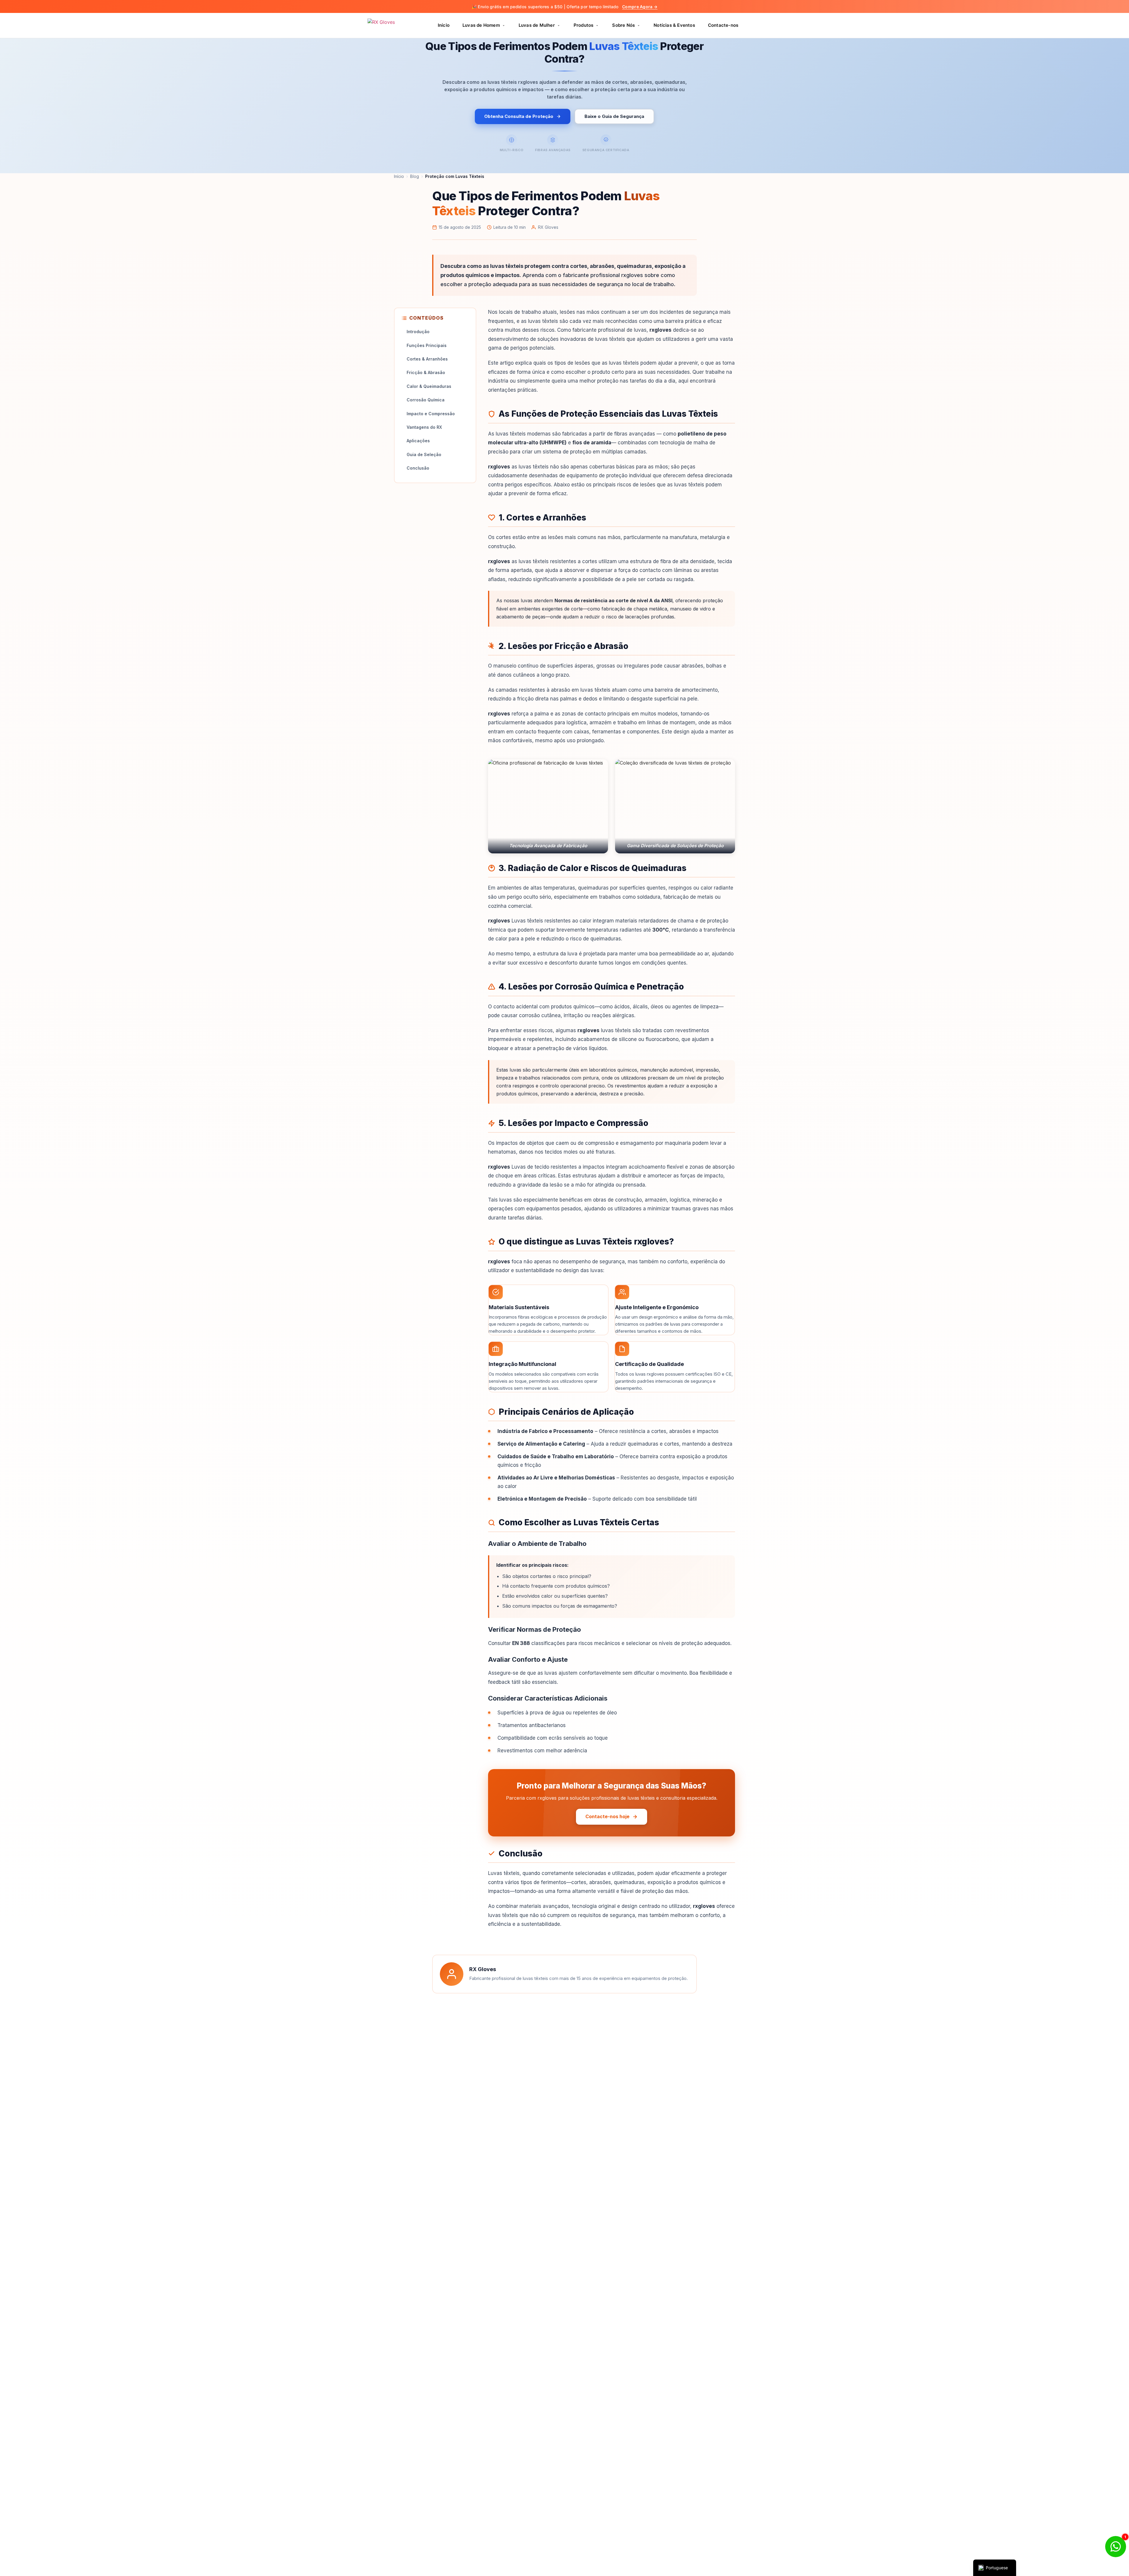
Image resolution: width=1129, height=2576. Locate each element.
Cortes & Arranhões (427, 359)
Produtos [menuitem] (584, 25)
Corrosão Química (426, 400)
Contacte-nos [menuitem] (723, 25)
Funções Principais (427, 345)
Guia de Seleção (424, 454)
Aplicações (418, 441)
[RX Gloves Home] (391, 26)
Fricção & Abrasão (426, 372)
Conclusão (418, 468)
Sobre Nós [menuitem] (623, 25)
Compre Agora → (640, 7)
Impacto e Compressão (431, 414)
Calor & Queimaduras (429, 386)
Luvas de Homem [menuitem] (481, 25)
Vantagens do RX (424, 427)
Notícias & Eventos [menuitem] (674, 25)
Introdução (418, 332)
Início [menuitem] (444, 25)
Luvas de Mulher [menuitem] (537, 25)
